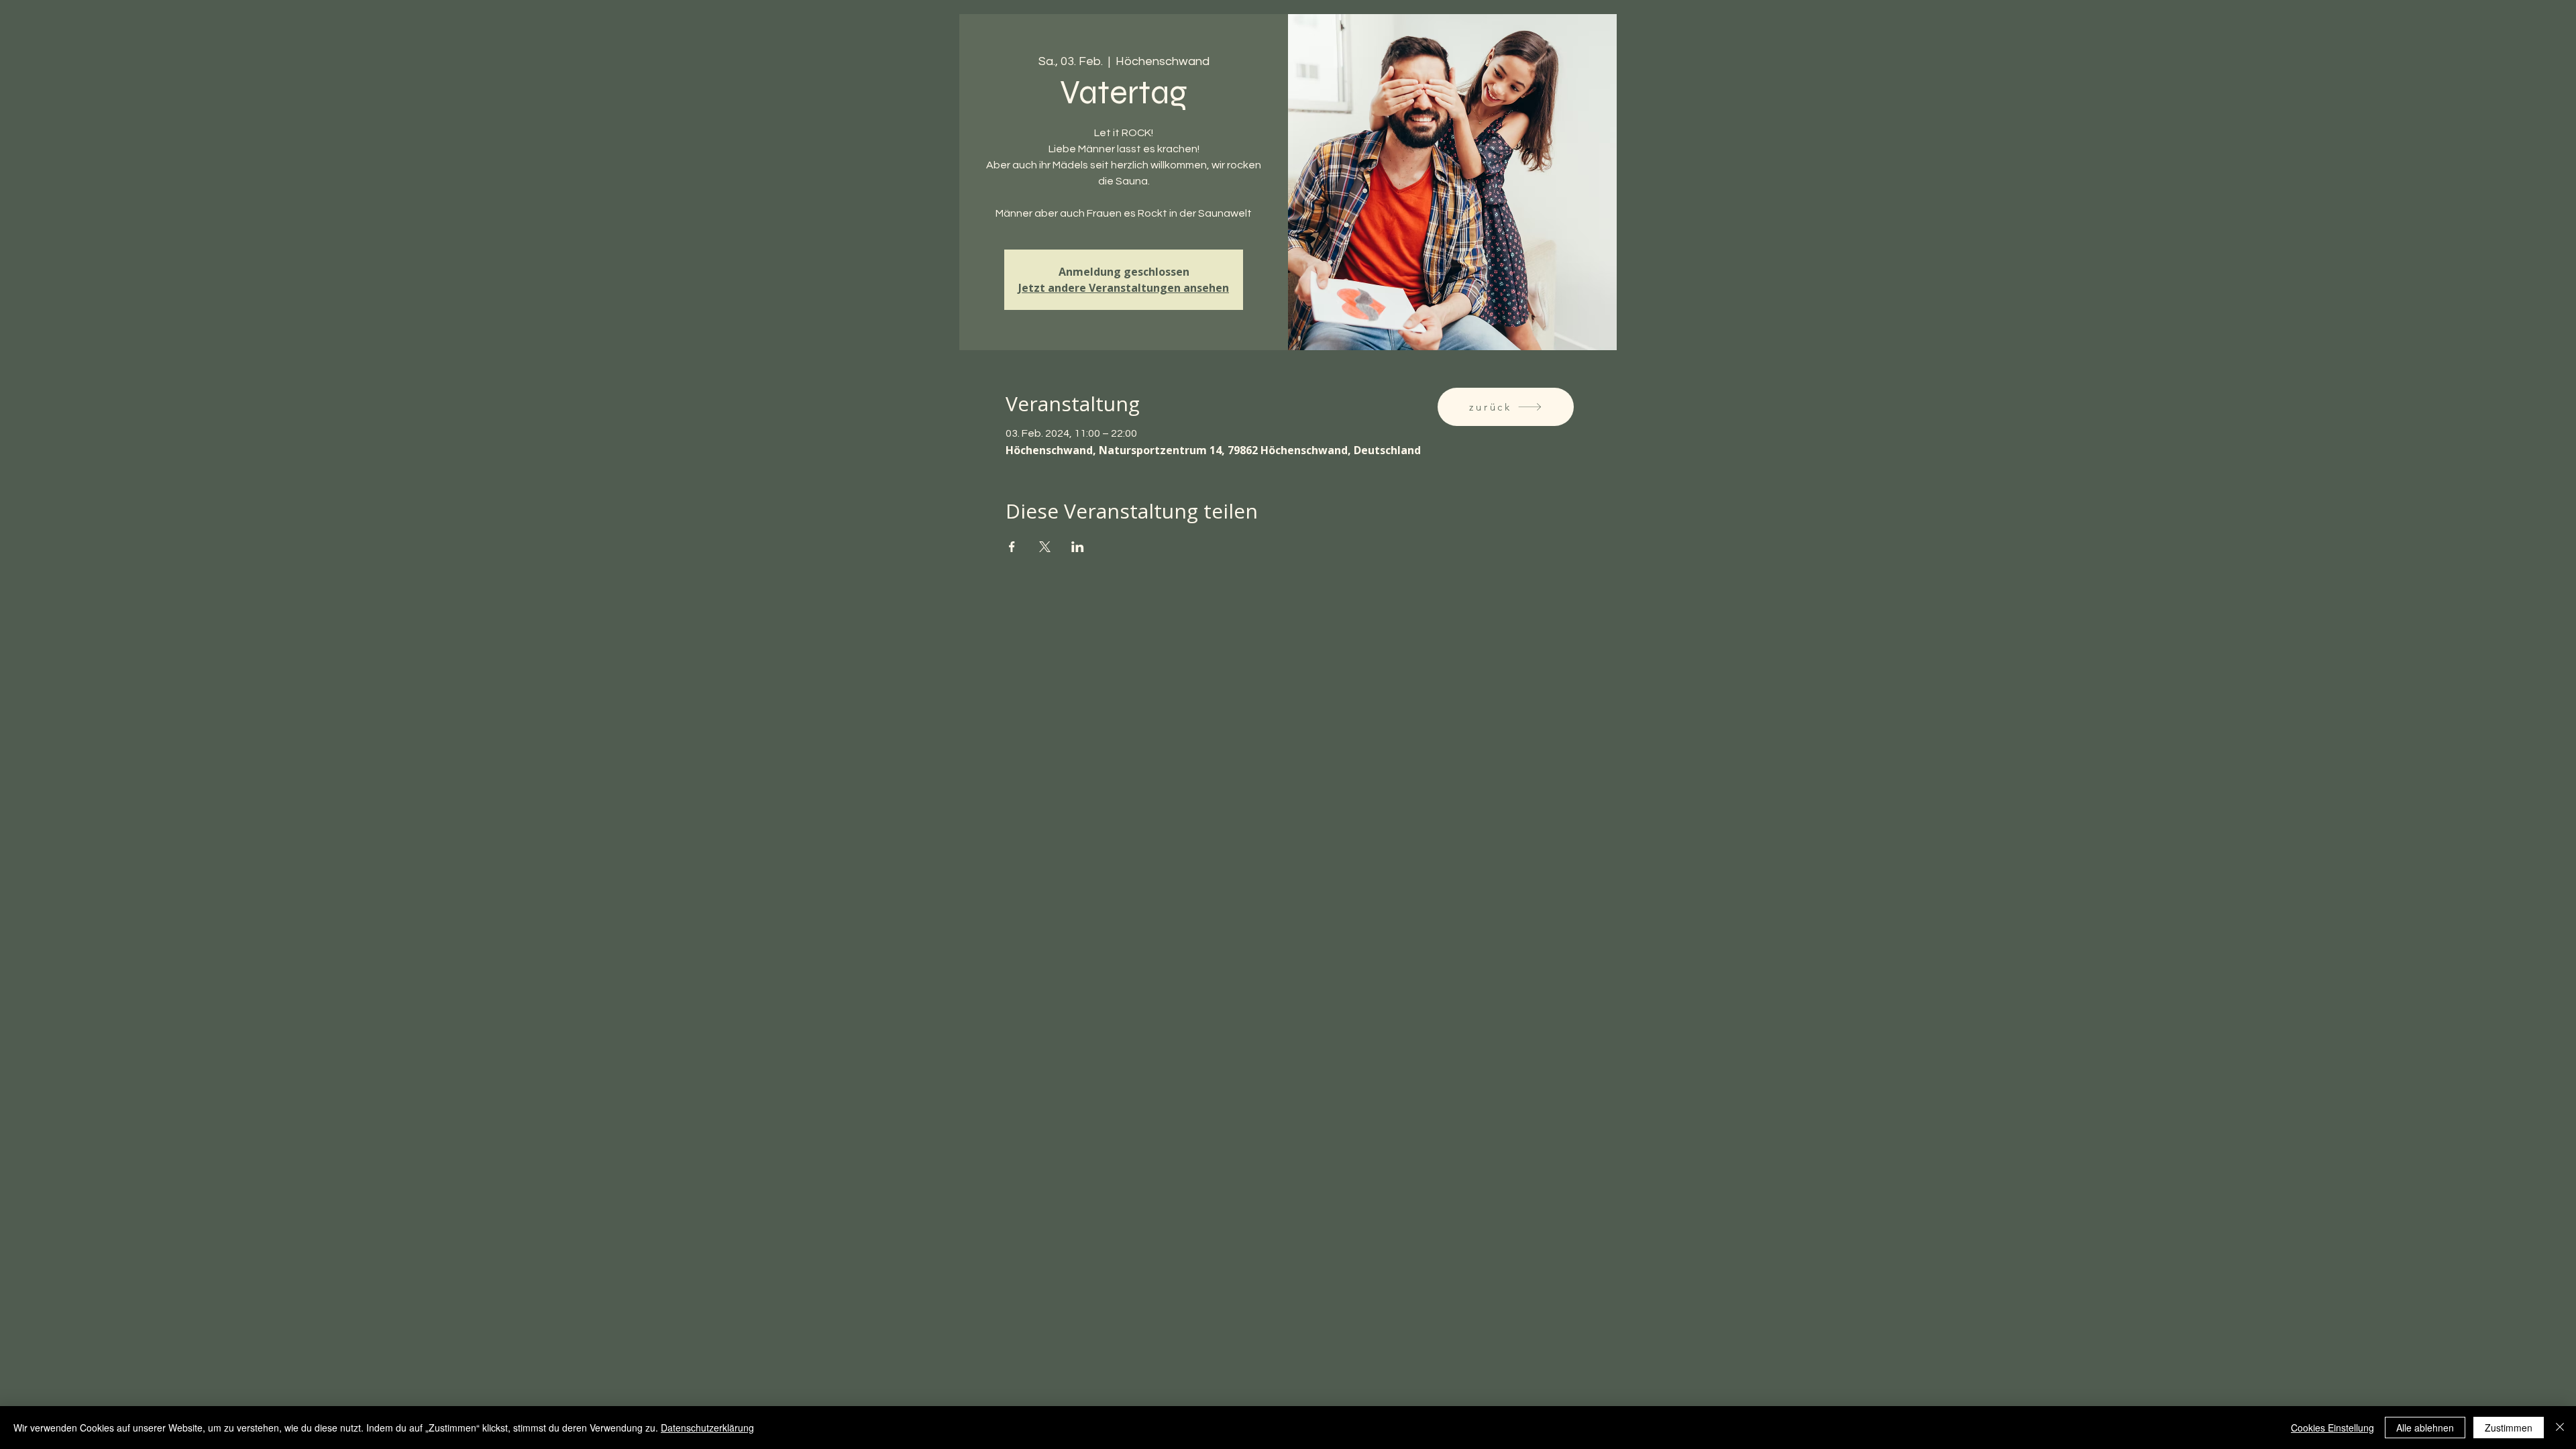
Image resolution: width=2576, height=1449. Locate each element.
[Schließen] (2560, 1428)
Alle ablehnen (2425, 1428)
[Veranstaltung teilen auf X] (1045, 547)
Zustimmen (2509, 1428)
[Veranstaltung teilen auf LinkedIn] (1078, 547)
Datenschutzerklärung (707, 1428)
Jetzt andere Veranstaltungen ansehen (1124, 288)
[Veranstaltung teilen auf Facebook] (1012, 547)
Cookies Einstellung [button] (2332, 1428)
